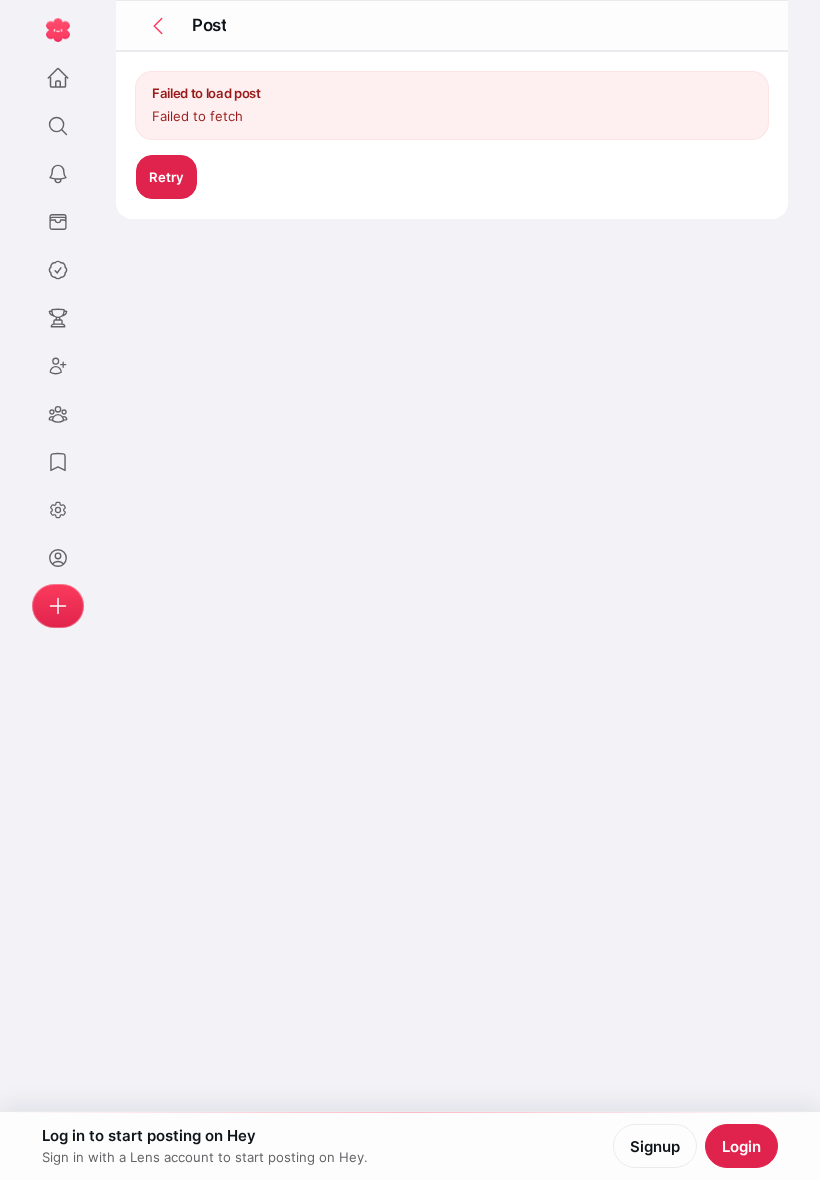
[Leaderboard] (58, 318)
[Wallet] (58, 222)
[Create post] (58, 606)
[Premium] (58, 270)
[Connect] (58, 366)
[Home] (58, 78)
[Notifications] (58, 174)
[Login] (58, 558)
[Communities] (58, 414)
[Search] (58, 126)
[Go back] (158, 26)
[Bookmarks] (58, 462)
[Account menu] (58, 510)
